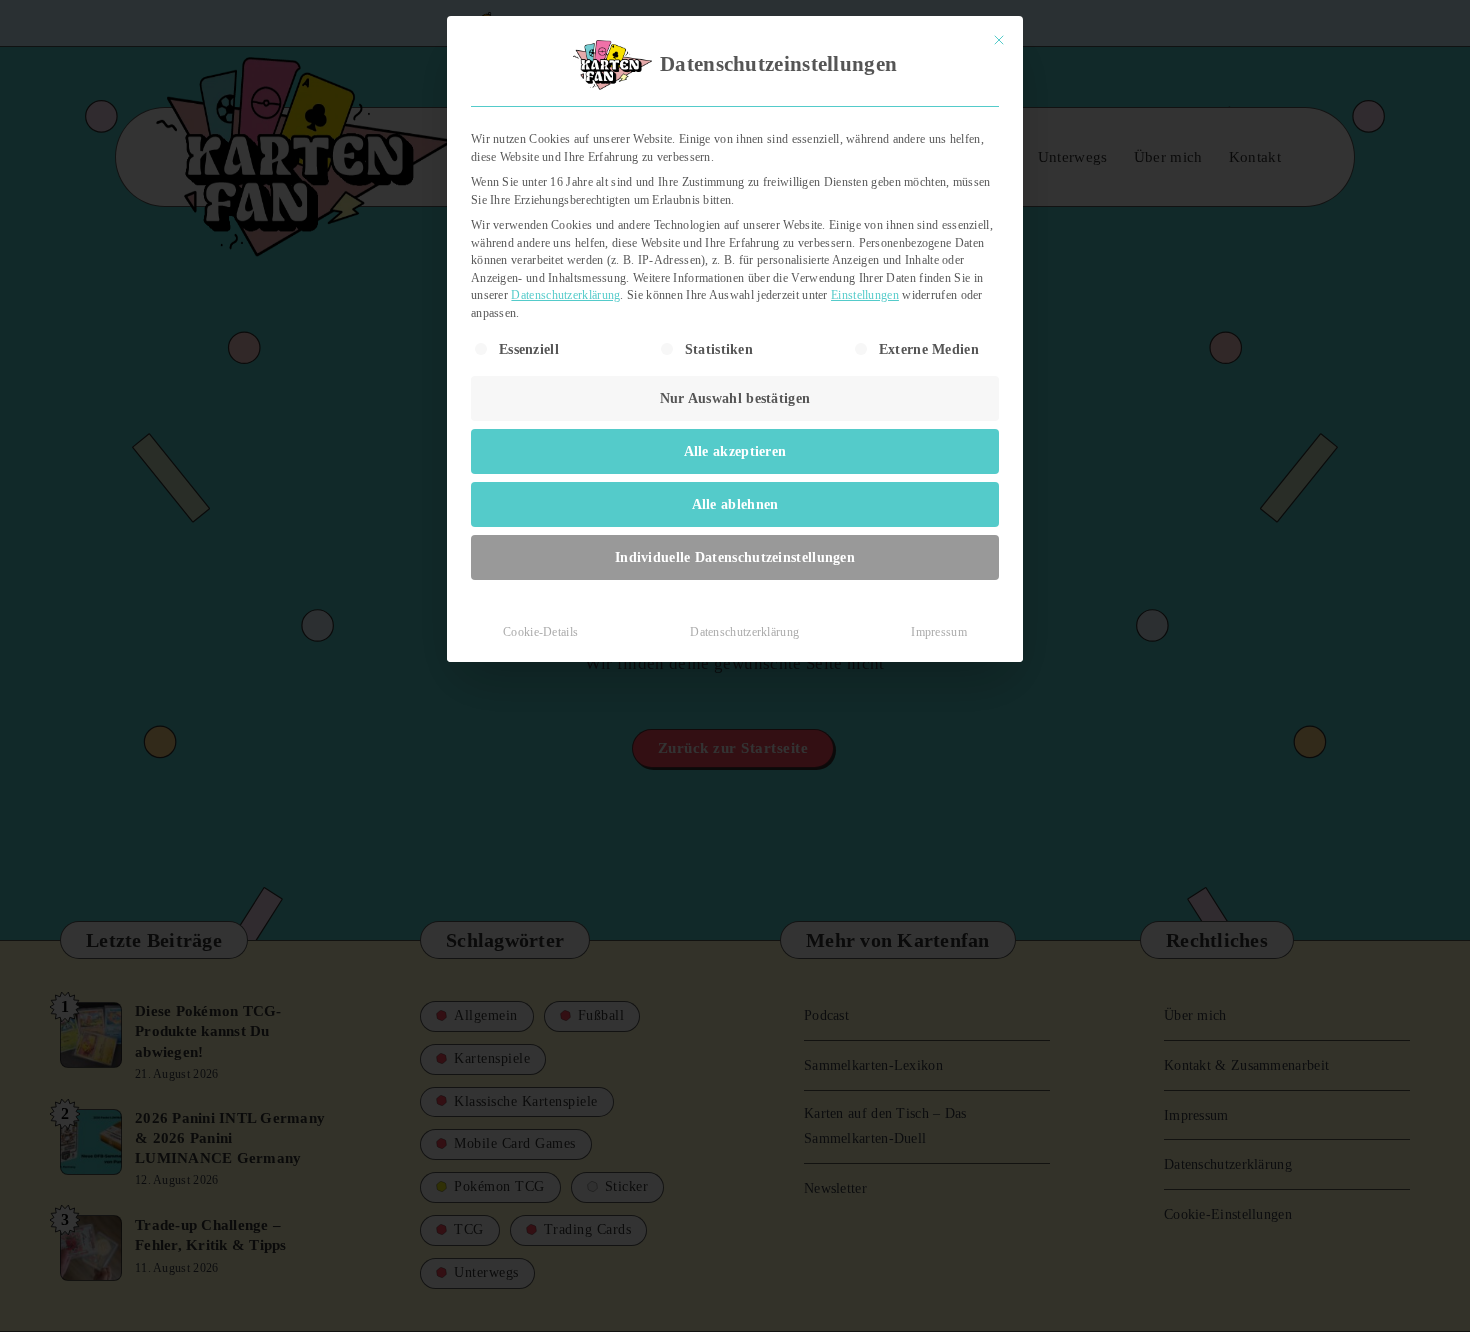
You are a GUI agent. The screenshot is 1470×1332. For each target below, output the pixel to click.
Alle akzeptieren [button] (735, 451)
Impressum (939, 632)
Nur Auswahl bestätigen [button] (735, 398)
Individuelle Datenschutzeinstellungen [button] (735, 557)
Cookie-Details (540, 632)
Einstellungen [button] (865, 295)
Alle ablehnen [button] (735, 504)
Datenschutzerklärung (565, 295)
